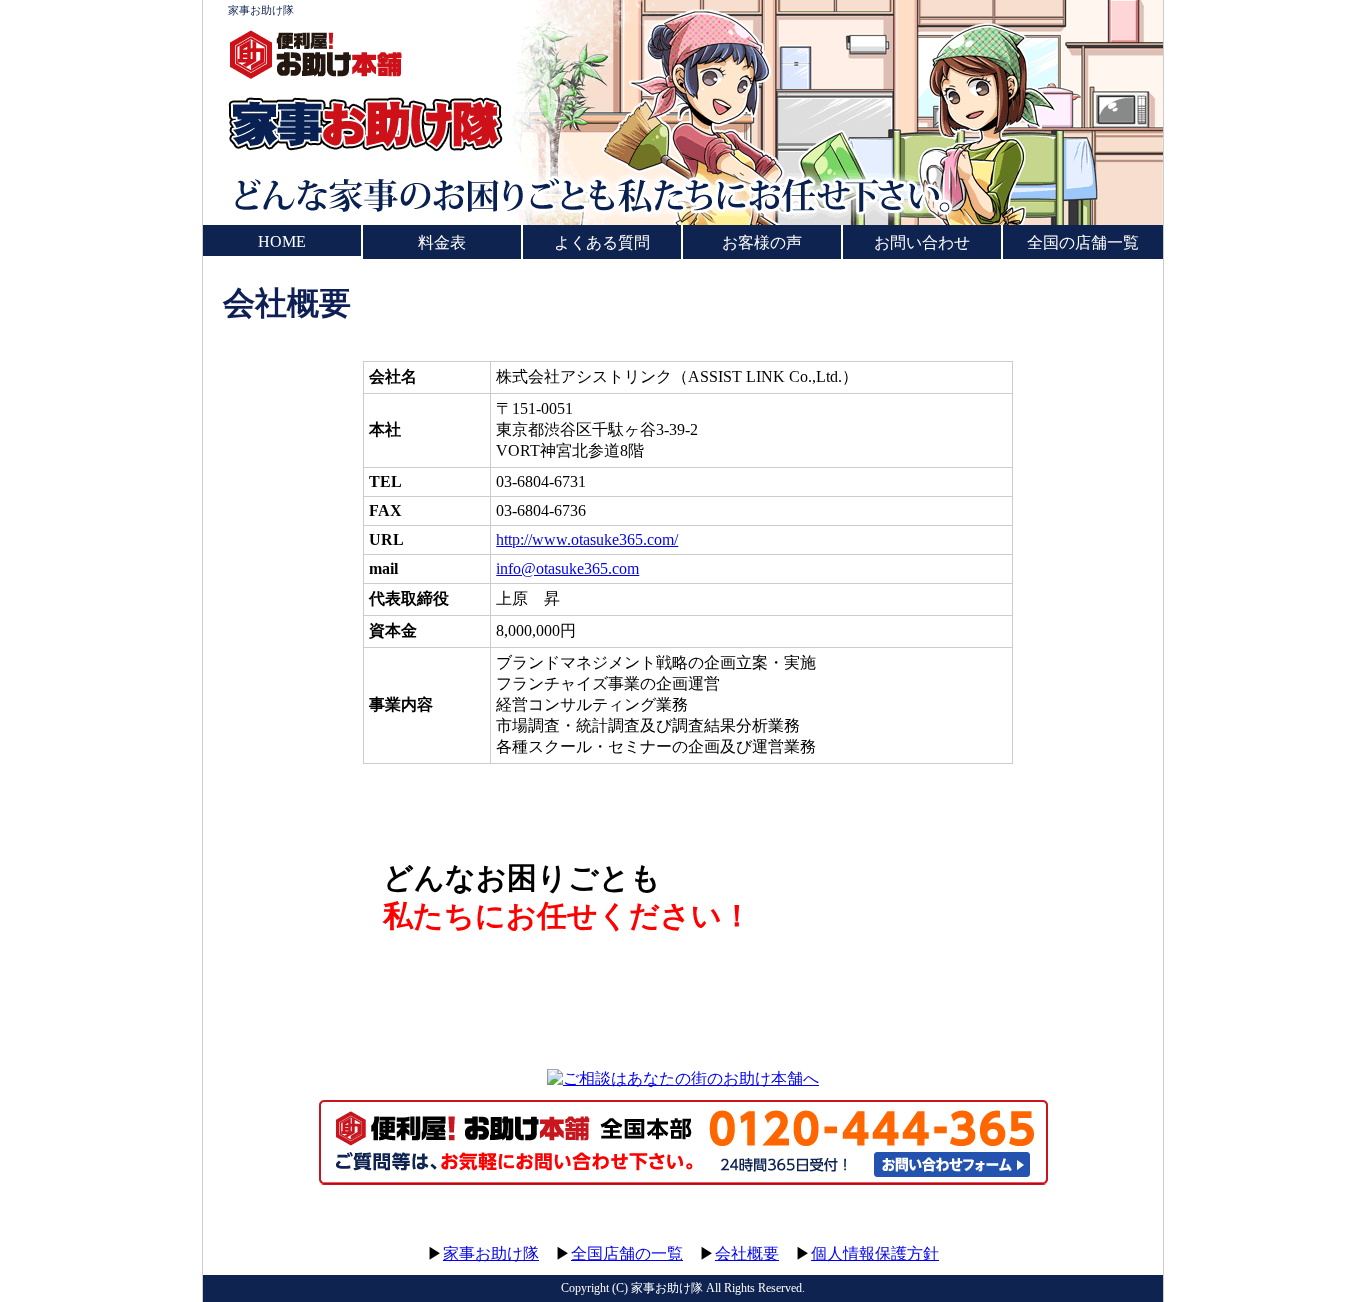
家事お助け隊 (261, 10)
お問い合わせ (922, 242)
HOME (282, 241)
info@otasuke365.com (567, 568)
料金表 (442, 242)
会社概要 (747, 1253)
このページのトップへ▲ (1068, 1234)
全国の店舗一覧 (1083, 242)
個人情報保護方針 (875, 1253)
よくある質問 (602, 242)
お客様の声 (762, 242)
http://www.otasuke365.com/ (587, 539)
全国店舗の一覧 (627, 1253)
